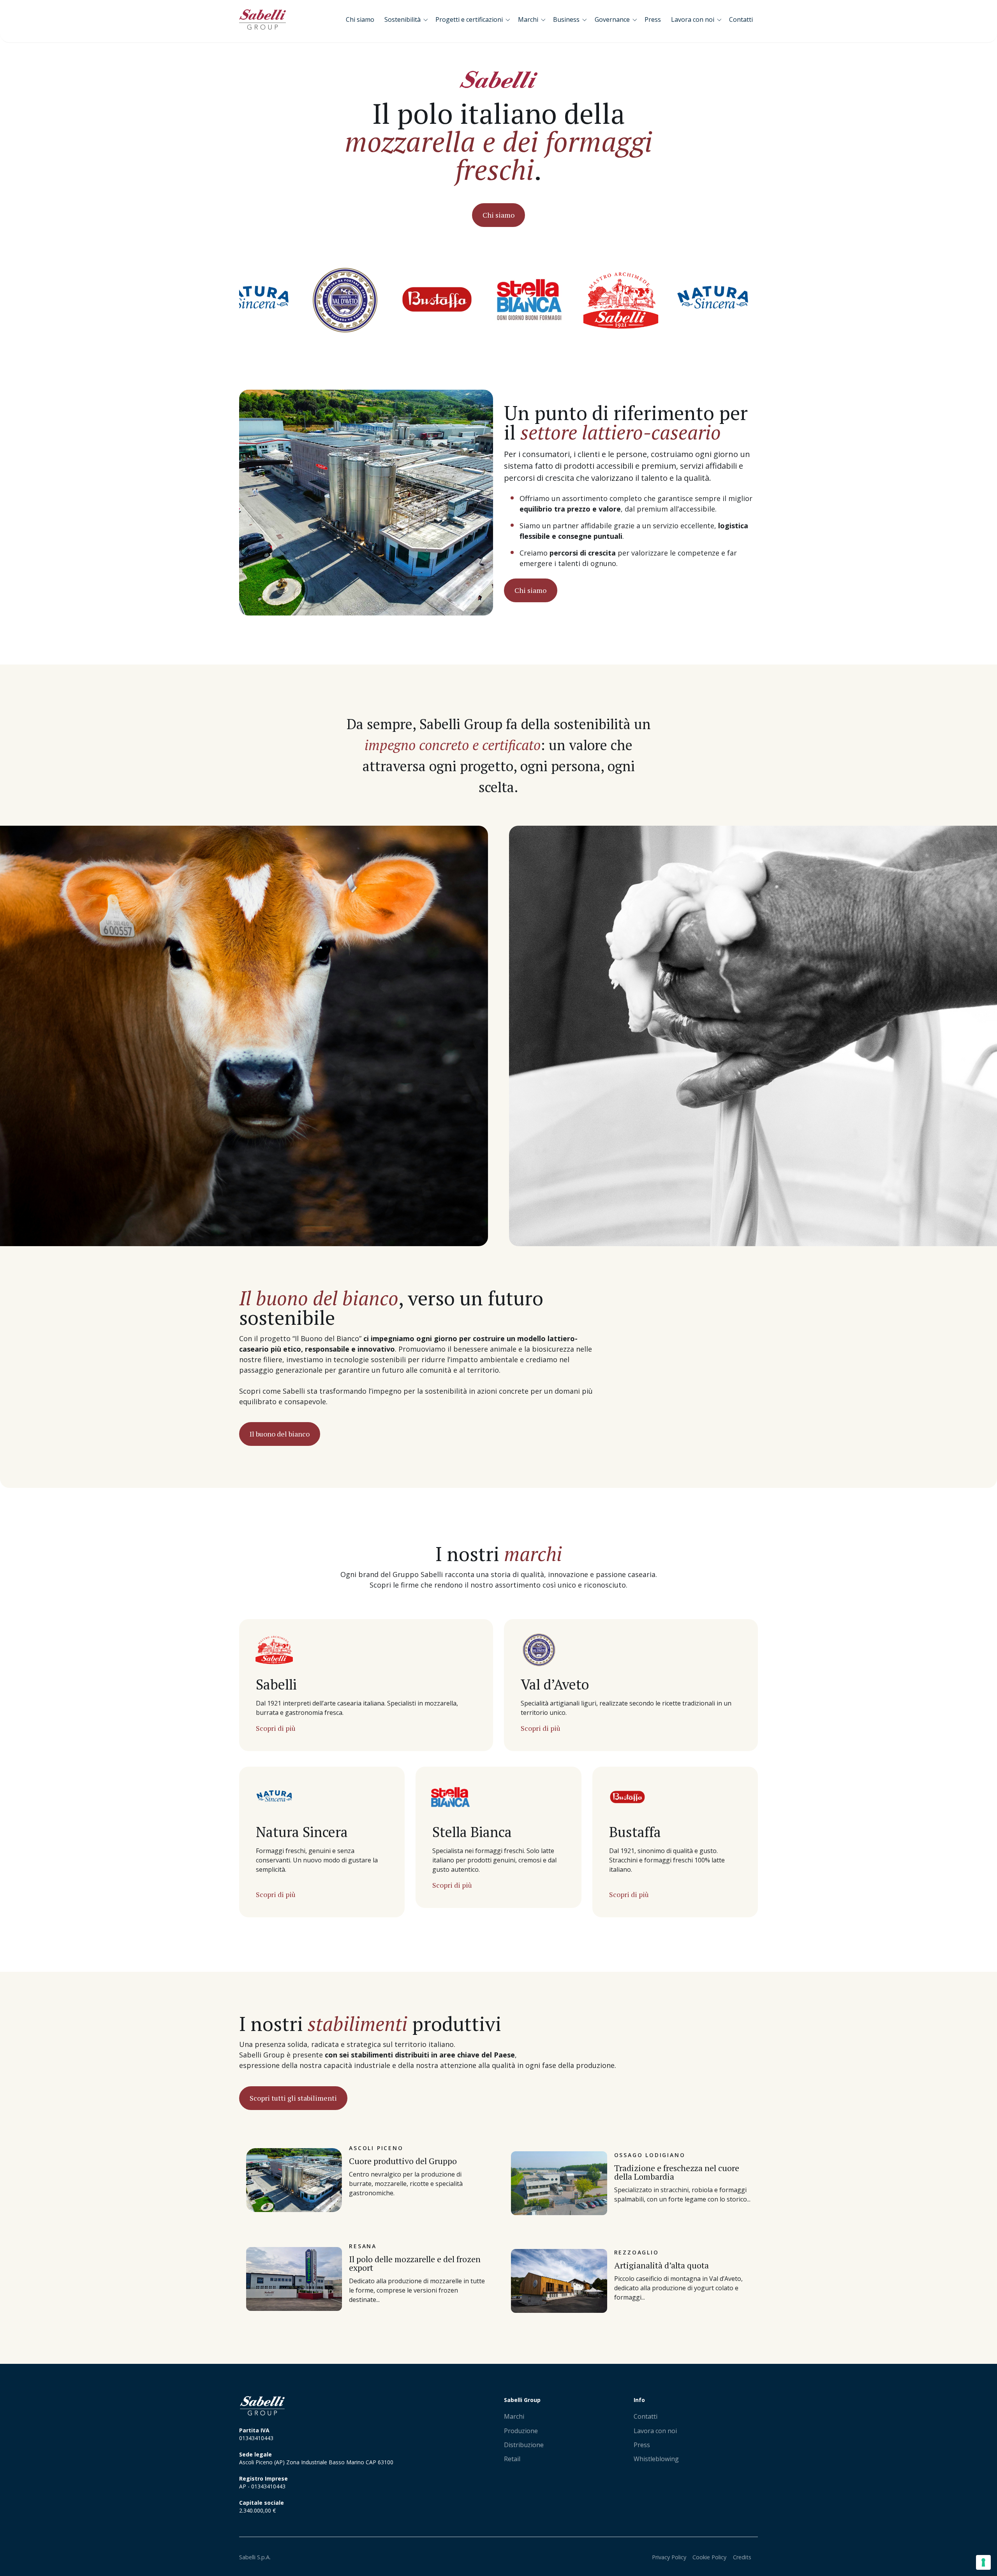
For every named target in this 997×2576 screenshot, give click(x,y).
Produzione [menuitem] (521, 2431)
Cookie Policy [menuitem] (709, 2557)
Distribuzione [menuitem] (524, 2445)
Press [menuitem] (642, 2445)
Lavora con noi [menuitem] (655, 2431)
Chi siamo (498, 215)
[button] (408, 19)
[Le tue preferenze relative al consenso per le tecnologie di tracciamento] (983, 2562)
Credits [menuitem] (742, 2557)
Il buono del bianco (280, 1434)
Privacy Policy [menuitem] (669, 2557)
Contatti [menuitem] (646, 2416)
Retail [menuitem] (512, 2459)
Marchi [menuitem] (514, 2416)
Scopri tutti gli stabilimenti (293, 2098)
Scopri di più (276, 1728)
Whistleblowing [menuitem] (656, 2459)
